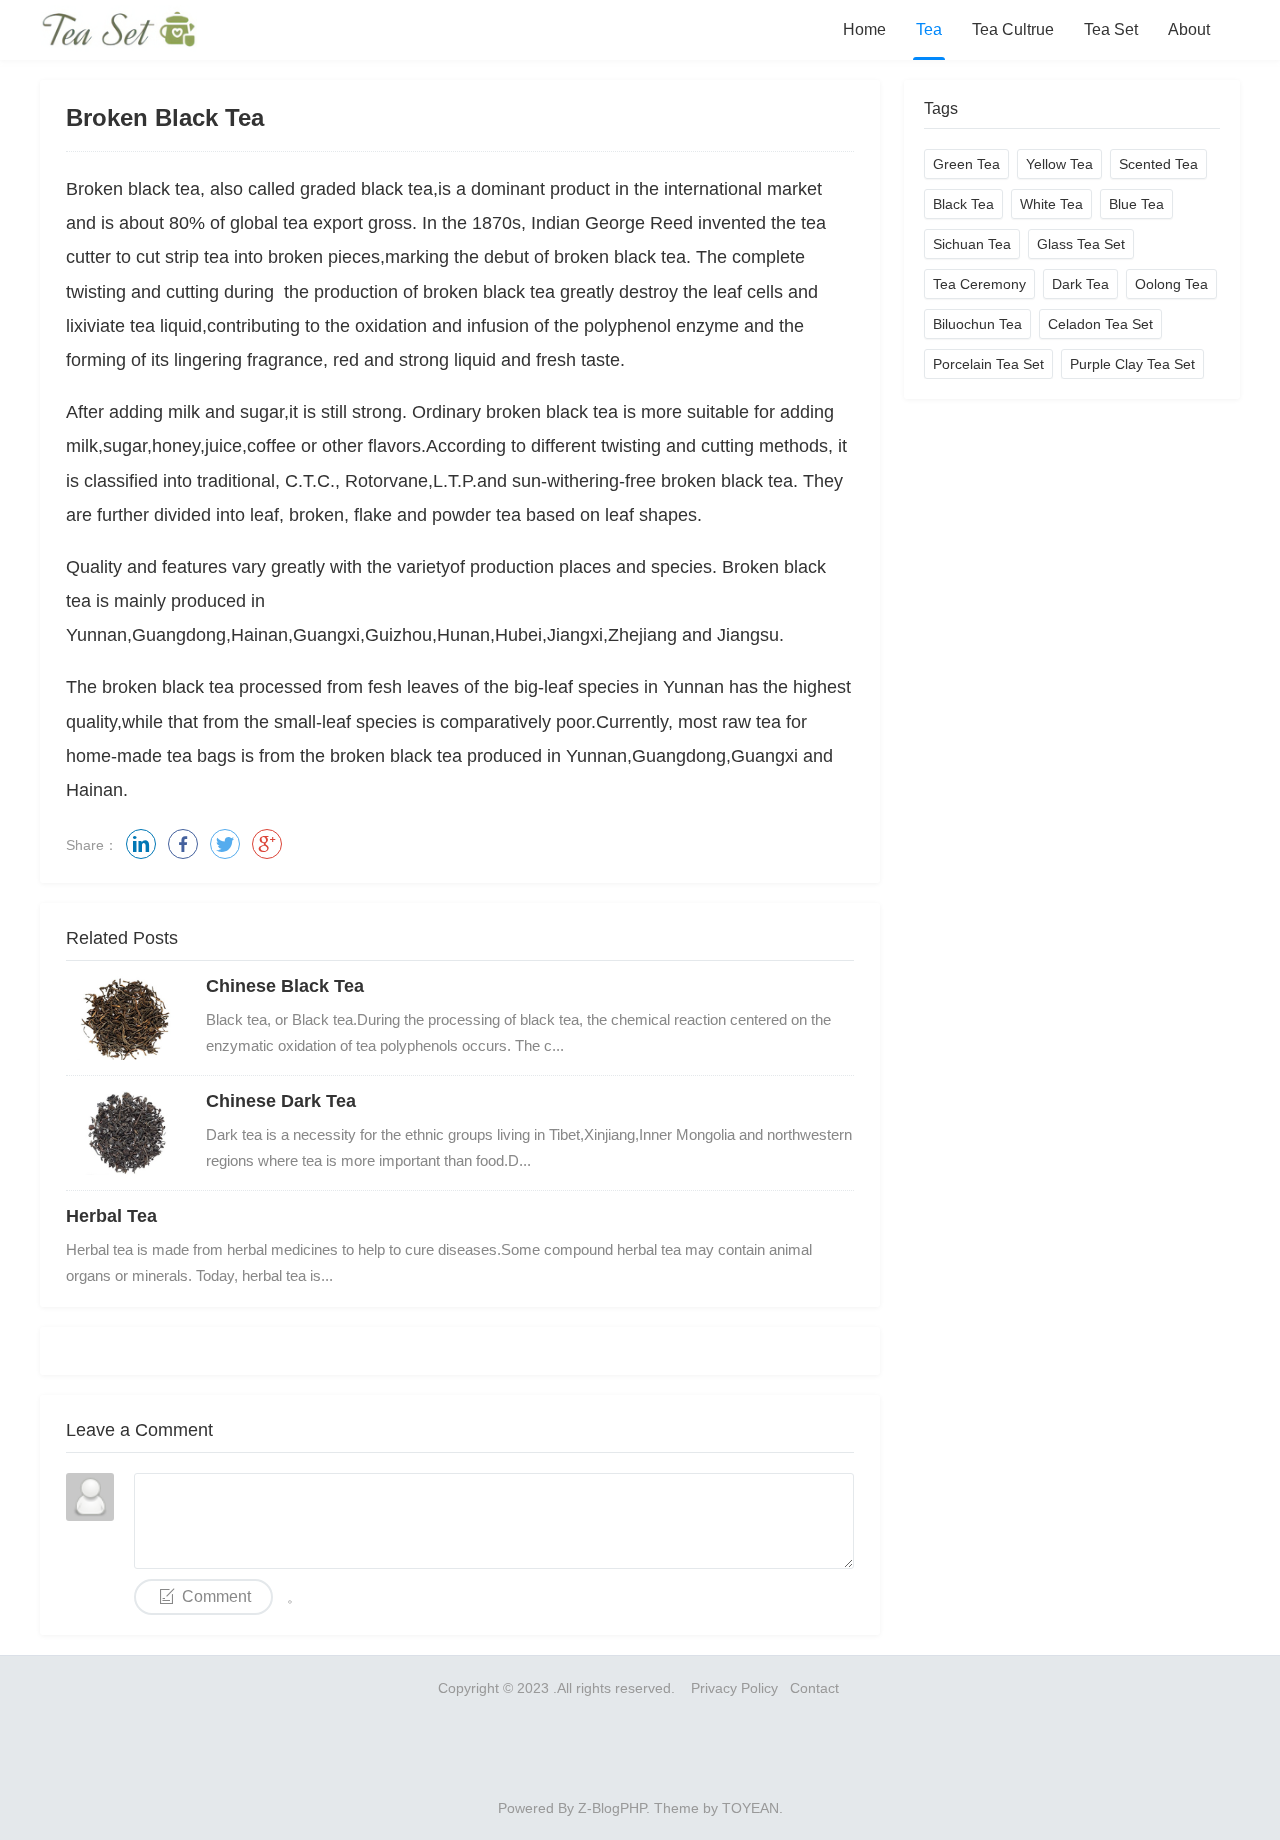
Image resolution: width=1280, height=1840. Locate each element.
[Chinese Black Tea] (126, 1018)
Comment (216, 1596)
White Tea (1051, 204)
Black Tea (963, 204)
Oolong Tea (1171, 284)
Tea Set (1111, 29)
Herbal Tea (111, 1216)
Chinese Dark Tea (281, 1101)
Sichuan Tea (972, 244)
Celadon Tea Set (1100, 324)
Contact (816, 1688)
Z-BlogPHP (612, 1808)
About (1189, 29)
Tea (929, 29)
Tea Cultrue (1013, 29)
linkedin (141, 844)
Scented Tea (1158, 164)
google (267, 844)
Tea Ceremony (979, 284)
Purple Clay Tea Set (1132, 364)
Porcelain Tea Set (988, 364)
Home (864, 29)
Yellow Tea (1059, 164)
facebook (183, 844)
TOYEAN (750, 1808)
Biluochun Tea (977, 324)
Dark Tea (1080, 284)
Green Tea (966, 164)
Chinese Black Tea (285, 986)
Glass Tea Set (1081, 244)
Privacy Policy (734, 1688)
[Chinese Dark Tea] (126, 1133)
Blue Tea (1136, 204)
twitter (225, 844)
